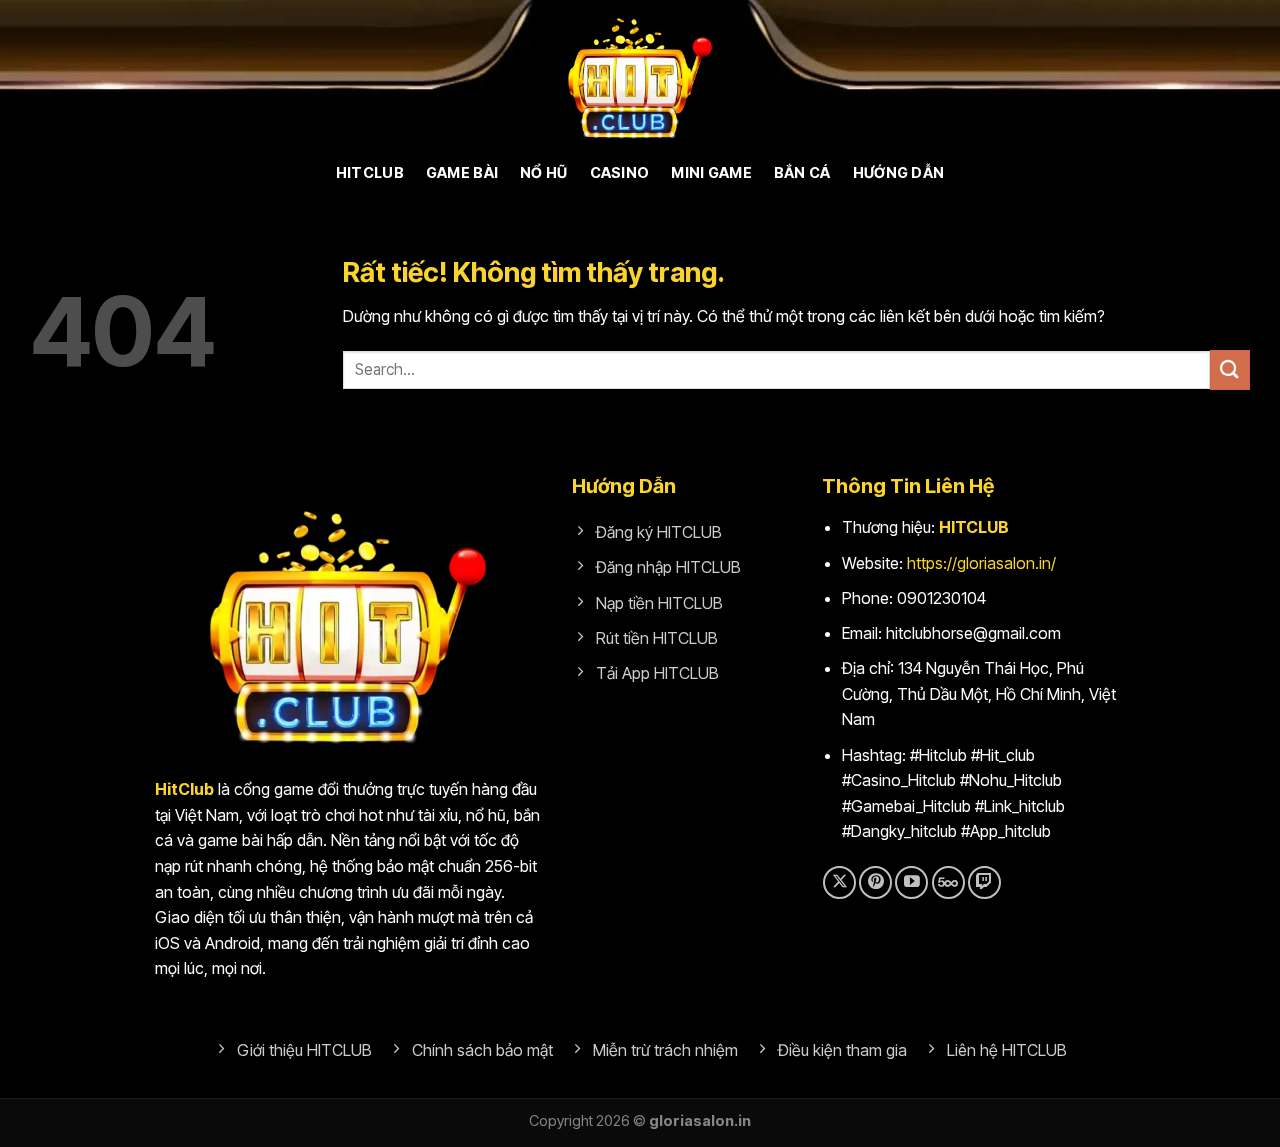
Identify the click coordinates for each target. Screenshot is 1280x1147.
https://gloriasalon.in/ (981, 563)
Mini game (711, 172)
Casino (620, 172)
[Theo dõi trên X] (839, 882)
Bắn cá (802, 172)
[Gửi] (1230, 369)
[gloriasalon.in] (640, 75)
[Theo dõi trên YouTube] (911, 882)
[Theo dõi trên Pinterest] (875, 882)
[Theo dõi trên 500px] (948, 882)
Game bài (462, 172)
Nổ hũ (543, 172)
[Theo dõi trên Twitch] (984, 882)
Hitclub (370, 172)
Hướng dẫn (899, 172)
